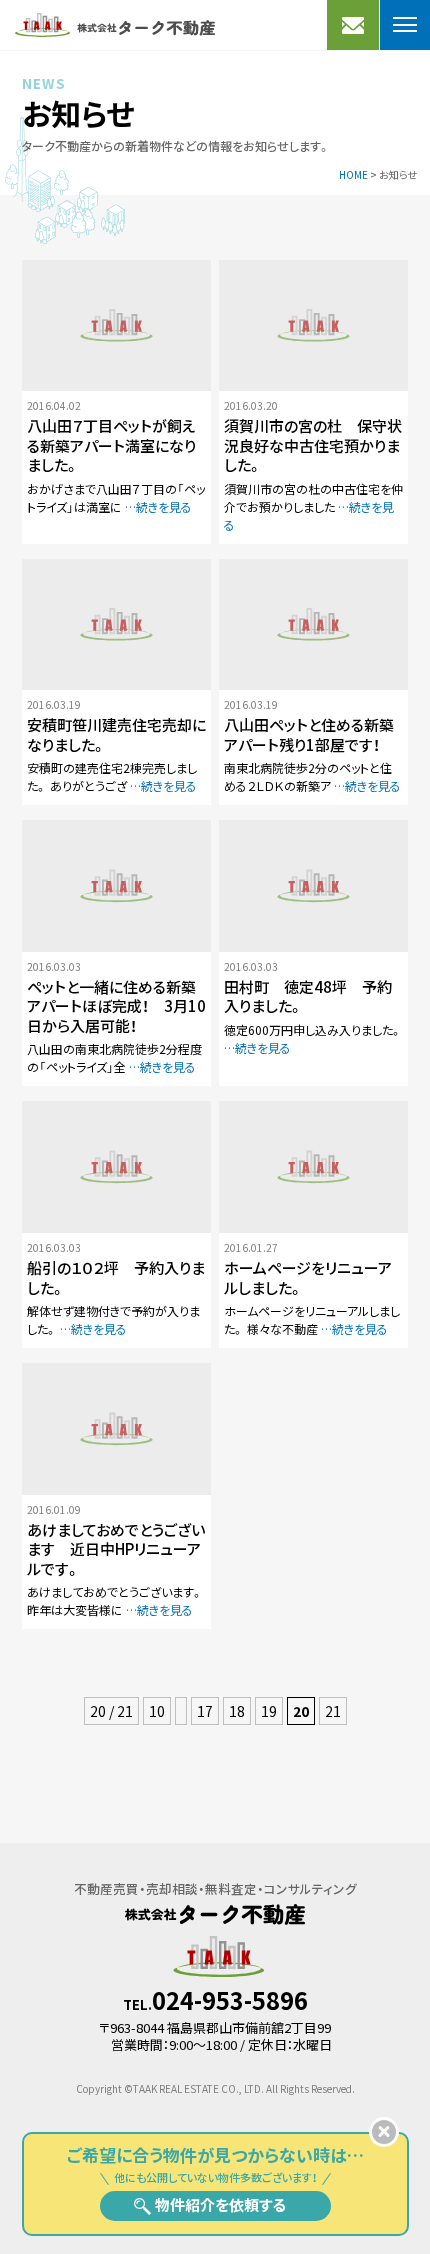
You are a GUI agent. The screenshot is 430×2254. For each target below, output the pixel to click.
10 (157, 1711)
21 (333, 1711)
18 (237, 1711)
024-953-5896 (230, 2000)
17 (205, 1711)
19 (269, 1711)
